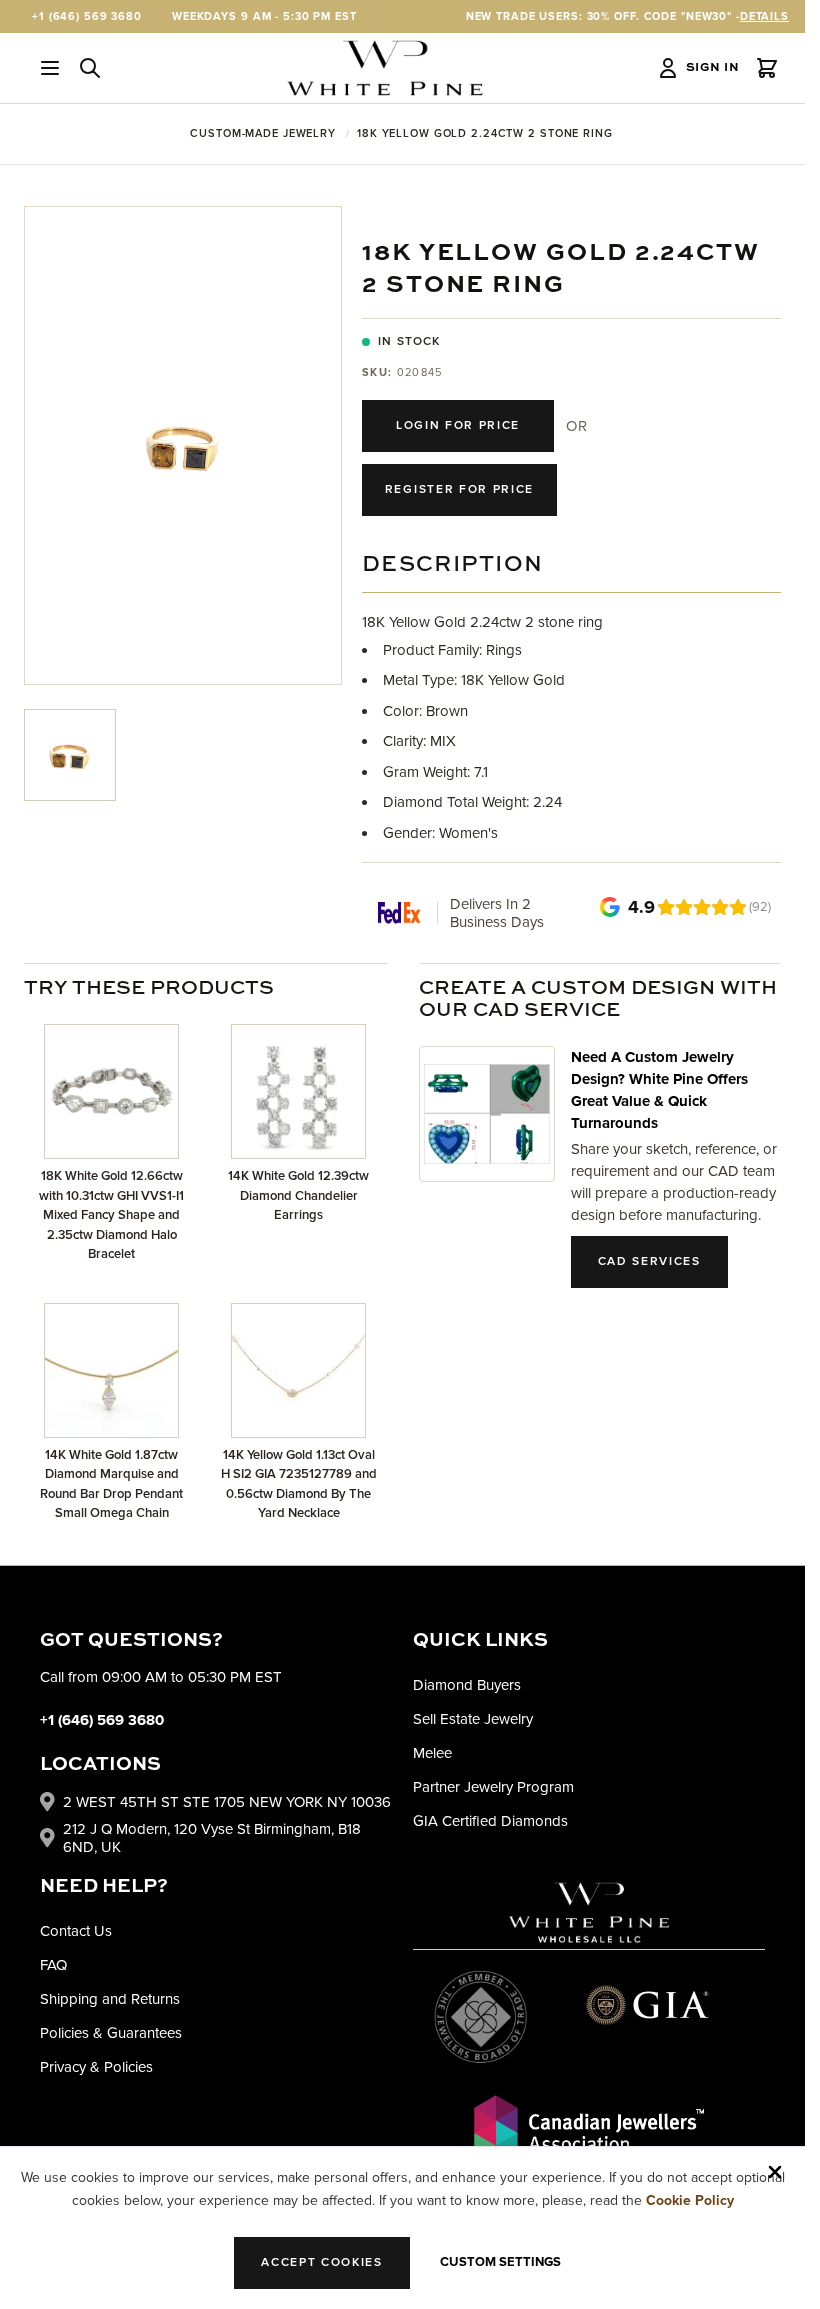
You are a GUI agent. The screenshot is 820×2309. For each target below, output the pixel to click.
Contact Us (76, 1931)
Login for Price (458, 425)
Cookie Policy (690, 2200)
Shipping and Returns (110, 1999)
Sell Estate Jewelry (473, 1719)
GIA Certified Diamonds (490, 1821)
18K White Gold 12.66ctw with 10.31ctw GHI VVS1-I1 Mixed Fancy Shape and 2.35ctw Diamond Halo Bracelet (111, 1215)
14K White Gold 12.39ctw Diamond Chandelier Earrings (298, 1195)
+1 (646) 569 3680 (87, 16)
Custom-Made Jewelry (263, 133)
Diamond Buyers (467, 1685)
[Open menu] (50, 68)
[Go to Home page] (385, 68)
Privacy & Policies (96, 2067)
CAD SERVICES (649, 1261)
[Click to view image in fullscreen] (183, 445)
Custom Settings (500, 2262)
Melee (432, 1753)
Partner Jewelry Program (493, 1787)
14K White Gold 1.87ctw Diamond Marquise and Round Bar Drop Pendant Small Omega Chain (111, 1484)
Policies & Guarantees (111, 2033)
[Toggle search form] (90, 68)
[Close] (775, 2172)
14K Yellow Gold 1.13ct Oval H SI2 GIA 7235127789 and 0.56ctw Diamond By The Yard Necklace (299, 1484)
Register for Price (459, 489)
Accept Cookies (322, 2262)
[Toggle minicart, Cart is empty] (767, 68)
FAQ (53, 1965)
